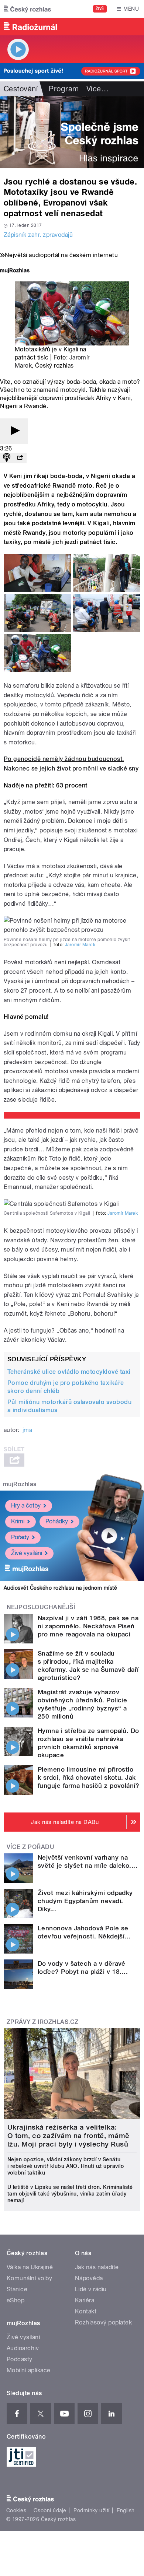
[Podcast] (7, 458)
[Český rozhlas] (27, 9)
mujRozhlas (20, 1484)
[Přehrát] (14, 431)
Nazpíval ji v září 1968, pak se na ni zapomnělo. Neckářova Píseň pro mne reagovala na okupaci (88, 1626)
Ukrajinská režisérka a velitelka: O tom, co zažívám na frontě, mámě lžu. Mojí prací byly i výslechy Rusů (68, 2136)
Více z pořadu (30, 1847)
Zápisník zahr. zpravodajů (38, 235)
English (126, 2510)
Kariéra (85, 2300)
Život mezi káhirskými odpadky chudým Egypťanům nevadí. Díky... (85, 1901)
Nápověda (89, 2278)
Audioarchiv (23, 2348)
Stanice (17, 2289)
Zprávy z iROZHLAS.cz (43, 2022)
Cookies (16, 2510)
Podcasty (20, 2359)
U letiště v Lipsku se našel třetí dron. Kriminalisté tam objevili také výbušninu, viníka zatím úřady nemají (70, 2194)
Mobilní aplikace (29, 2370)
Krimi (18, 1521)
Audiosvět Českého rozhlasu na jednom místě (60, 1588)
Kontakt (86, 2311)
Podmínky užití (92, 2510)
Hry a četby (26, 1505)
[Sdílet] (20, 458)
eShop (16, 2300)
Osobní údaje (50, 2510)
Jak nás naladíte (97, 2267)
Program (64, 89)
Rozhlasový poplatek (103, 2322)
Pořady (20, 1537)
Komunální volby (29, 2278)
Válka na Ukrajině (30, 2267)
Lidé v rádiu (91, 2289)
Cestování (21, 89)
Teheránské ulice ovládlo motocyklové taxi (69, 1372)
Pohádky (57, 1521)
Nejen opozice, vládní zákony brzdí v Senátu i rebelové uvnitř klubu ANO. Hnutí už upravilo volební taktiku (66, 2166)
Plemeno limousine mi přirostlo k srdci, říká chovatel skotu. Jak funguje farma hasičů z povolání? (88, 1777)
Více (97, 89)
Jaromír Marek (80, 945)
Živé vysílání (27, 1553)
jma (27, 1430)
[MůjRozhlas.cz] (15, 271)
